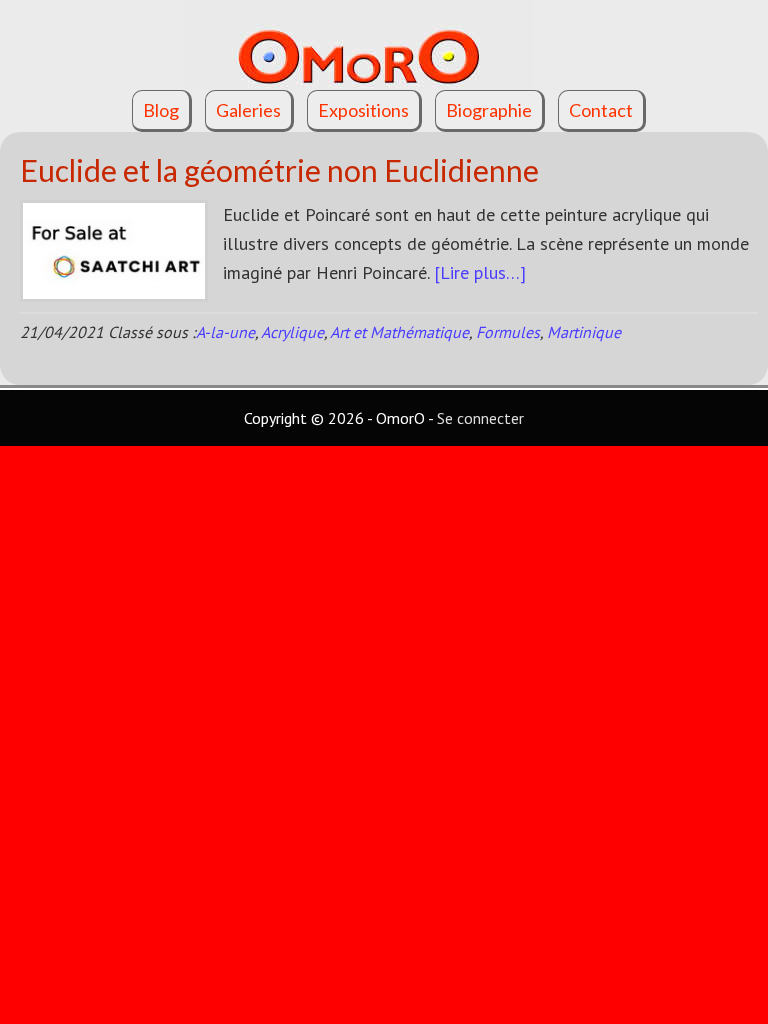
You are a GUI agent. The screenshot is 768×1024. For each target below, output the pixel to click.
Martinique (584, 332)
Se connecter (480, 418)
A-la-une (225, 332)
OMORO (384, 45)
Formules (508, 332)
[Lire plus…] (480, 272)
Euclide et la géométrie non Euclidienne (279, 170)
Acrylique (292, 332)
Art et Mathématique (399, 332)
